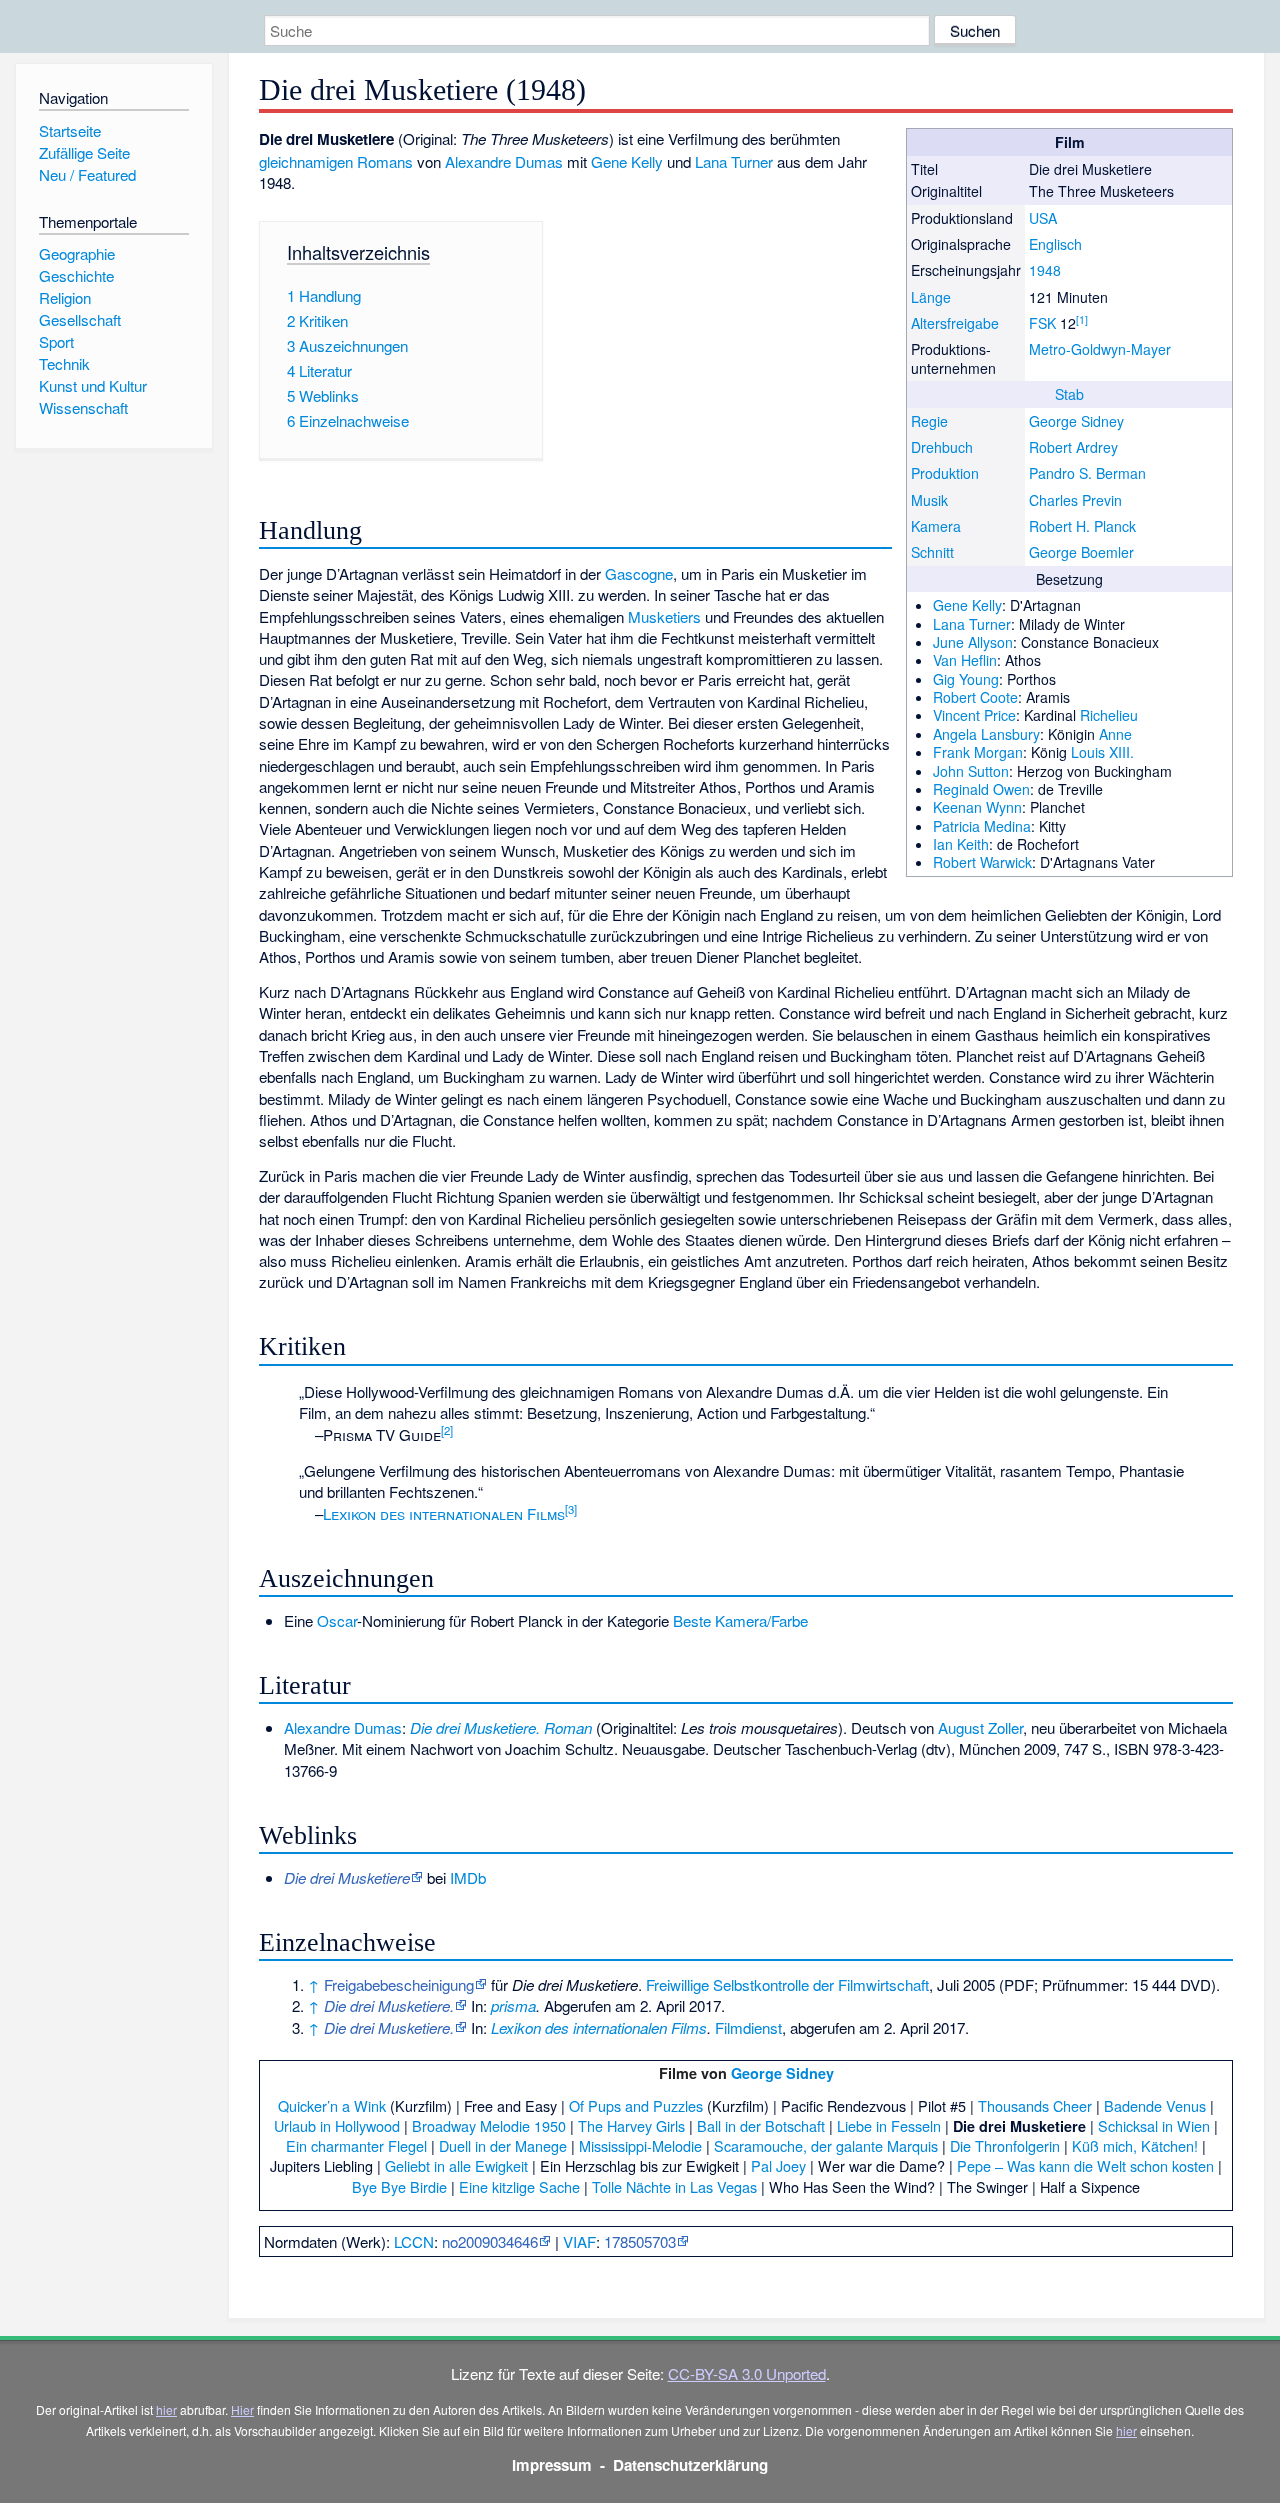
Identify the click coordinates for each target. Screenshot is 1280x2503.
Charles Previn (1075, 500)
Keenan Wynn (977, 807)
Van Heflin (965, 660)
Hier (242, 2409)
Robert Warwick (982, 862)
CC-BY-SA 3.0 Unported (747, 2373)
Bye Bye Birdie (399, 2186)
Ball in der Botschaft (761, 2125)
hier (166, 2409)
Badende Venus (1155, 2105)
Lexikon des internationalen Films (444, 1513)
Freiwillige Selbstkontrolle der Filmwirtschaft (787, 1984)
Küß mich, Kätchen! (1135, 2145)
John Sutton (971, 771)
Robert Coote (975, 697)
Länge (931, 297)
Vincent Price (974, 715)
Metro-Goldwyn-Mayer (1100, 349)
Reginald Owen (981, 789)
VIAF (579, 2241)
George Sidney (1076, 421)
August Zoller (980, 1727)
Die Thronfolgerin (1005, 2145)
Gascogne (639, 573)
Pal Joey (778, 2165)
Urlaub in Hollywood (337, 2125)
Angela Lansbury (986, 734)
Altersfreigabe (955, 323)
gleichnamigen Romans (336, 161)
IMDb (468, 1877)
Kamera (936, 526)
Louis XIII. (1102, 752)
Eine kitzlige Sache (519, 2186)
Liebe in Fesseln (889, 2125)
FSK (1042, 323)
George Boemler (1081, 552)
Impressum (552, 2465)
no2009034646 (490, 2241)
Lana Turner (972, 624)
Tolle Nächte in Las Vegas (674, 2186)
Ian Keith (961, 844)
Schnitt (932, 552)
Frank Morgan (978, 752)
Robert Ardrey (1073, 447)
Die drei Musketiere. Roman (501, 1727)
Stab (1069, 394)
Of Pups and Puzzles (636, 2105)
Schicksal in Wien (1154, 2125)
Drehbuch (942, 447)
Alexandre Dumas (504, 161)
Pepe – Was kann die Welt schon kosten (1085, 2165)
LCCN (414, 2241)
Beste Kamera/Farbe (740, 1620)
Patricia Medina (982, 826)
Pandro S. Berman (1087, 473)
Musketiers (664, 616)
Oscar (337, 1620)
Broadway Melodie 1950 (489, 2125)
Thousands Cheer (1035, 2105)
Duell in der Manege (503, 2145)
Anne (1115, 734)
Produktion (945, 473)
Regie (929, 421)
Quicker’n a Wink (332, 2105)
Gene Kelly (967, 605)
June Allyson (973, 642)
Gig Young (966, 679)
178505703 (640, 2241)
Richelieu (1109, 715)
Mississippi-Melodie (640, 2145)
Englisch (1055, 244)
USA (1043, 218)
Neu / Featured (87, 174)
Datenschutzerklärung (690, 2465)
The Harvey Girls (631, 2125)
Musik (929, 500)
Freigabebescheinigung (399, 1984)
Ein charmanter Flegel (356, 2145)
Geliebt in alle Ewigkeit (456, 2165)
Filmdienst (748, 2027)
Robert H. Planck (1082, 526)
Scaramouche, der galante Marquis (826, 2145)
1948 (1045, 270)
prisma (513, 2005)
